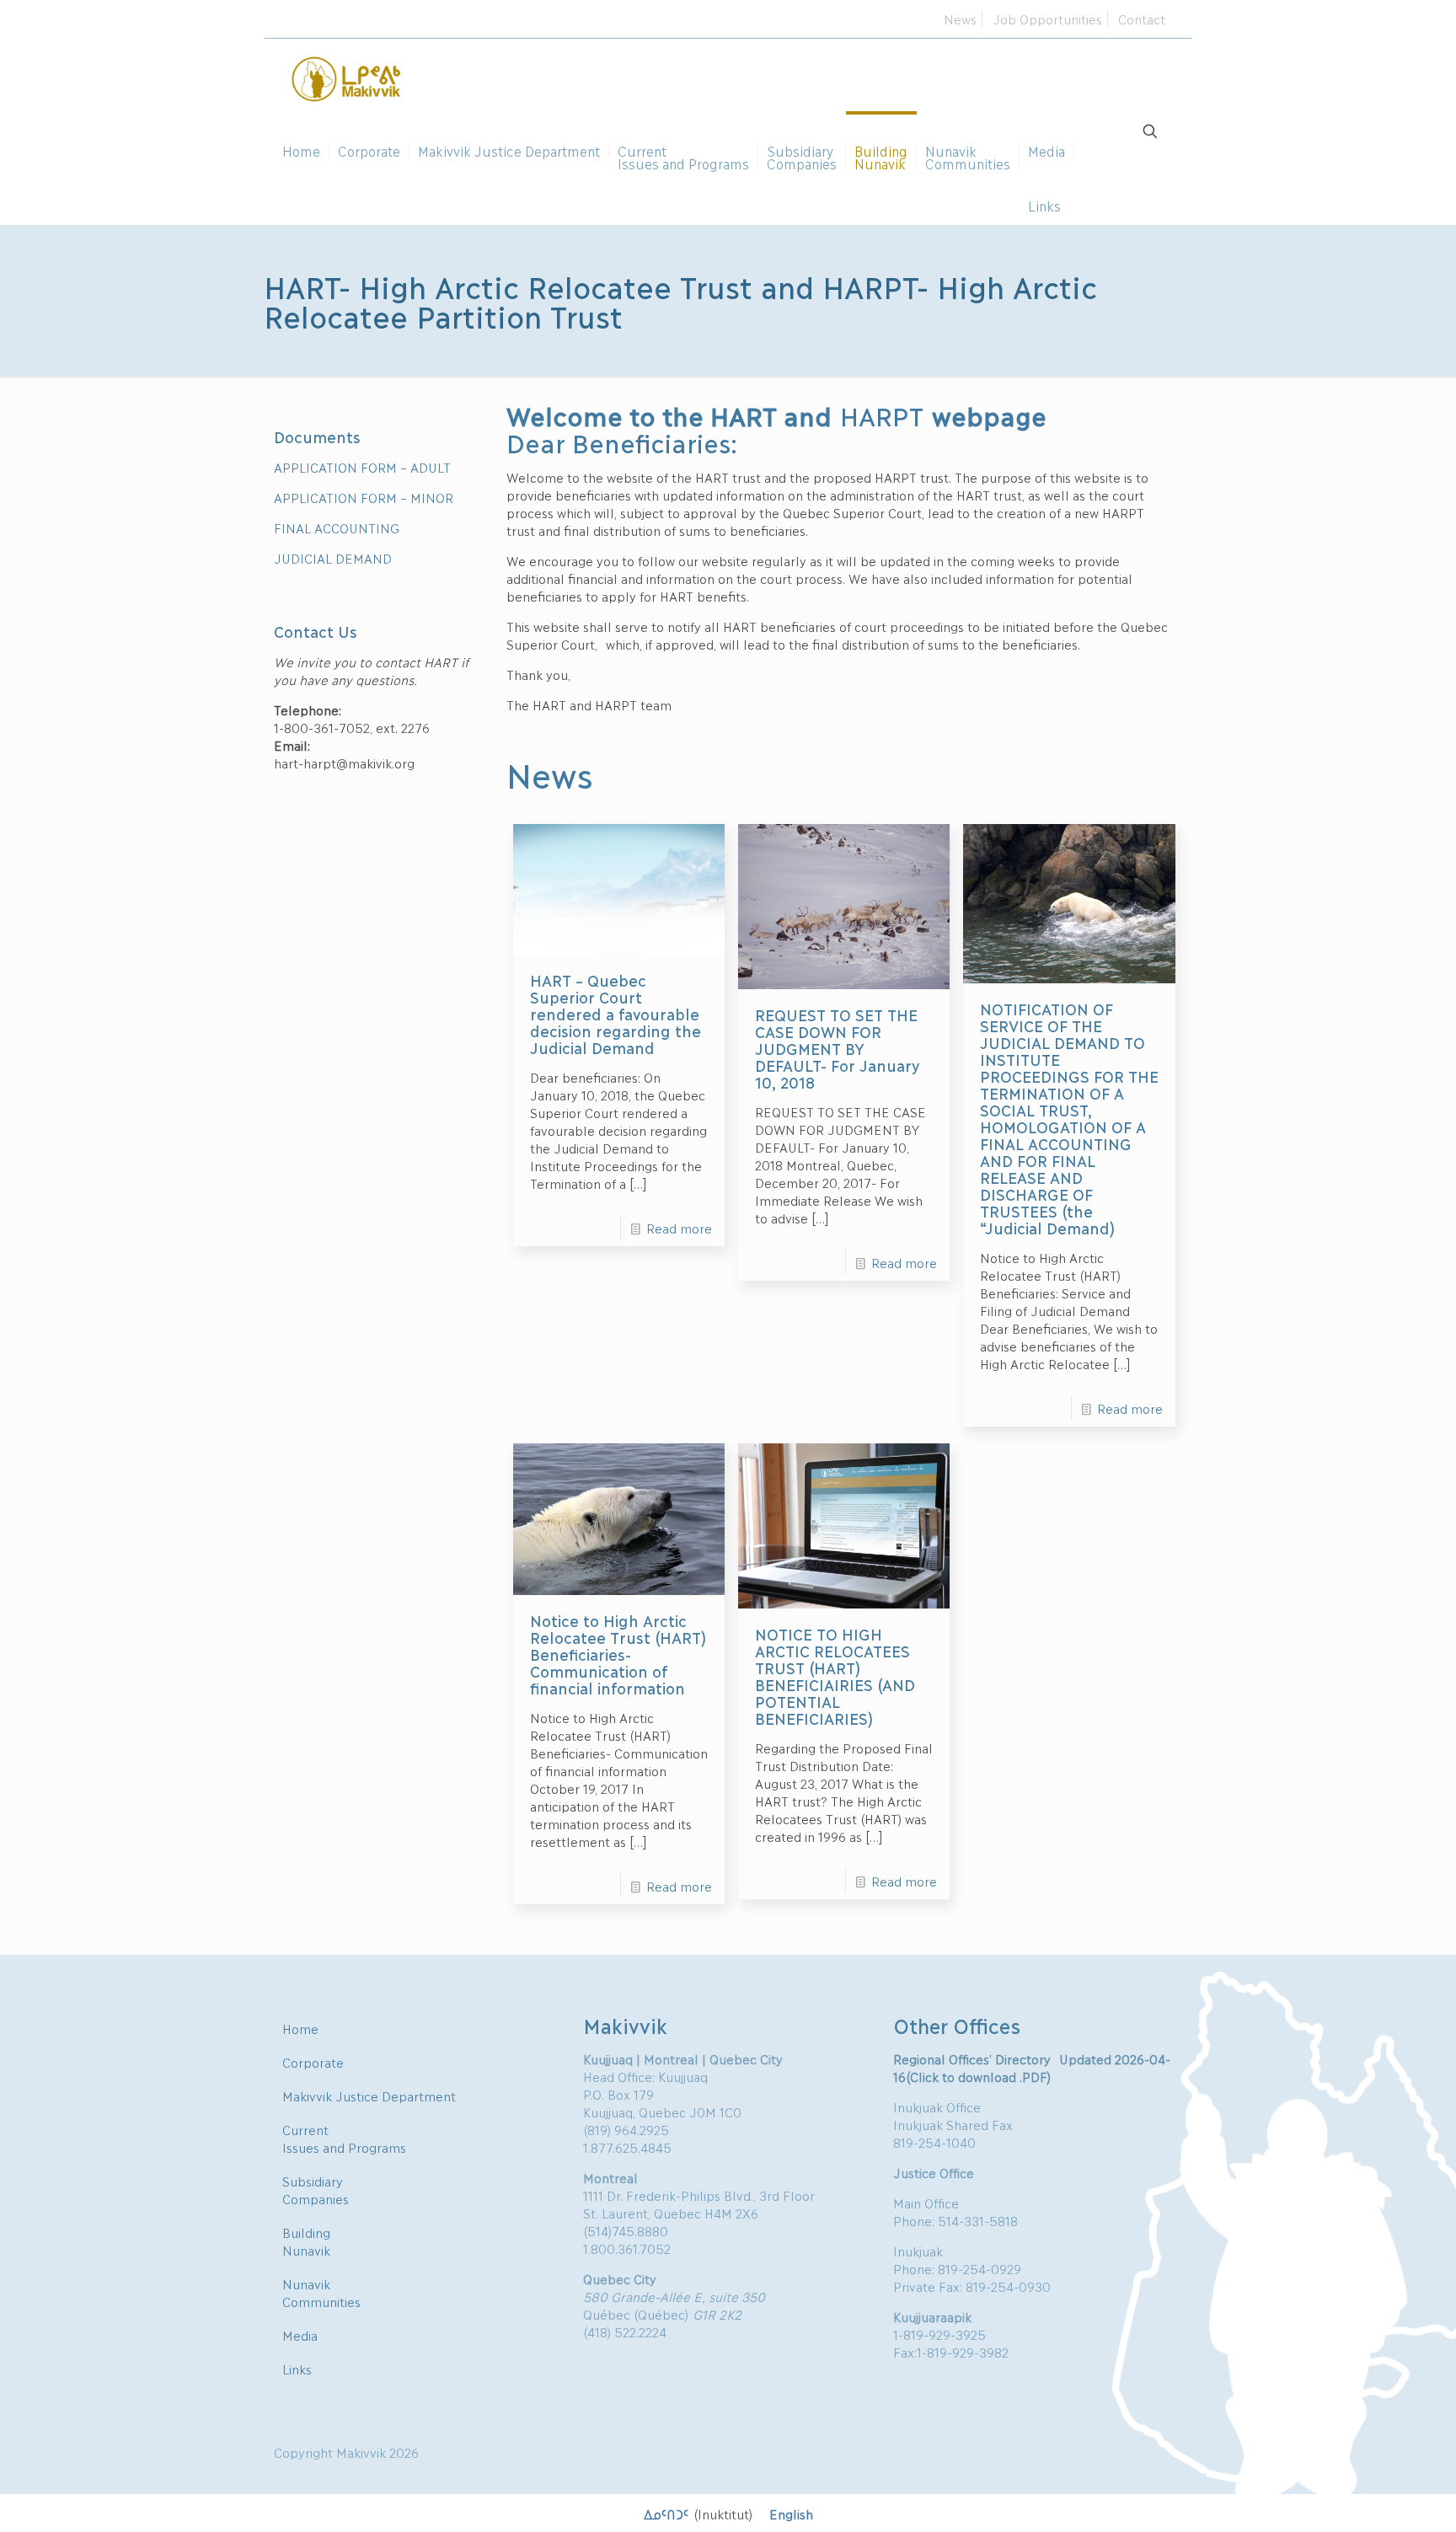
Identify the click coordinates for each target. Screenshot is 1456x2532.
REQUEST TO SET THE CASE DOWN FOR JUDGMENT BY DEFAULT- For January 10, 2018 (837, 1048)
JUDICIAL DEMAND (333, 558)
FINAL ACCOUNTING (337, 527)
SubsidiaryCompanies (316, 2189)
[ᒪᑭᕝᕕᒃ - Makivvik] (347, 77)
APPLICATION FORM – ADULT (362, 467)
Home (300, 2028)
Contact (1142, 19)
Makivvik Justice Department (369, 2096)
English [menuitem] (791, 2513)
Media (300, 2335)
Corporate (313, 2062)
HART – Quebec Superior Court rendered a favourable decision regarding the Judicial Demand (615, 1014)
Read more (679, 1228)
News (960, 19)
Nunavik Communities (321, 2292)
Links (297, 2369)
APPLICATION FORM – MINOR (364, 497)
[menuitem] (698, 2513)
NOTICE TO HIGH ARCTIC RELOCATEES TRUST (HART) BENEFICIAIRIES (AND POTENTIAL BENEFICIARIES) (835, 1676)
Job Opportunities (1047, 19)
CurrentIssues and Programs (344, 2138)
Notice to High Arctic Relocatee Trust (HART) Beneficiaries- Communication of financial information (618, 1654)
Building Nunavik (306, 2241)
